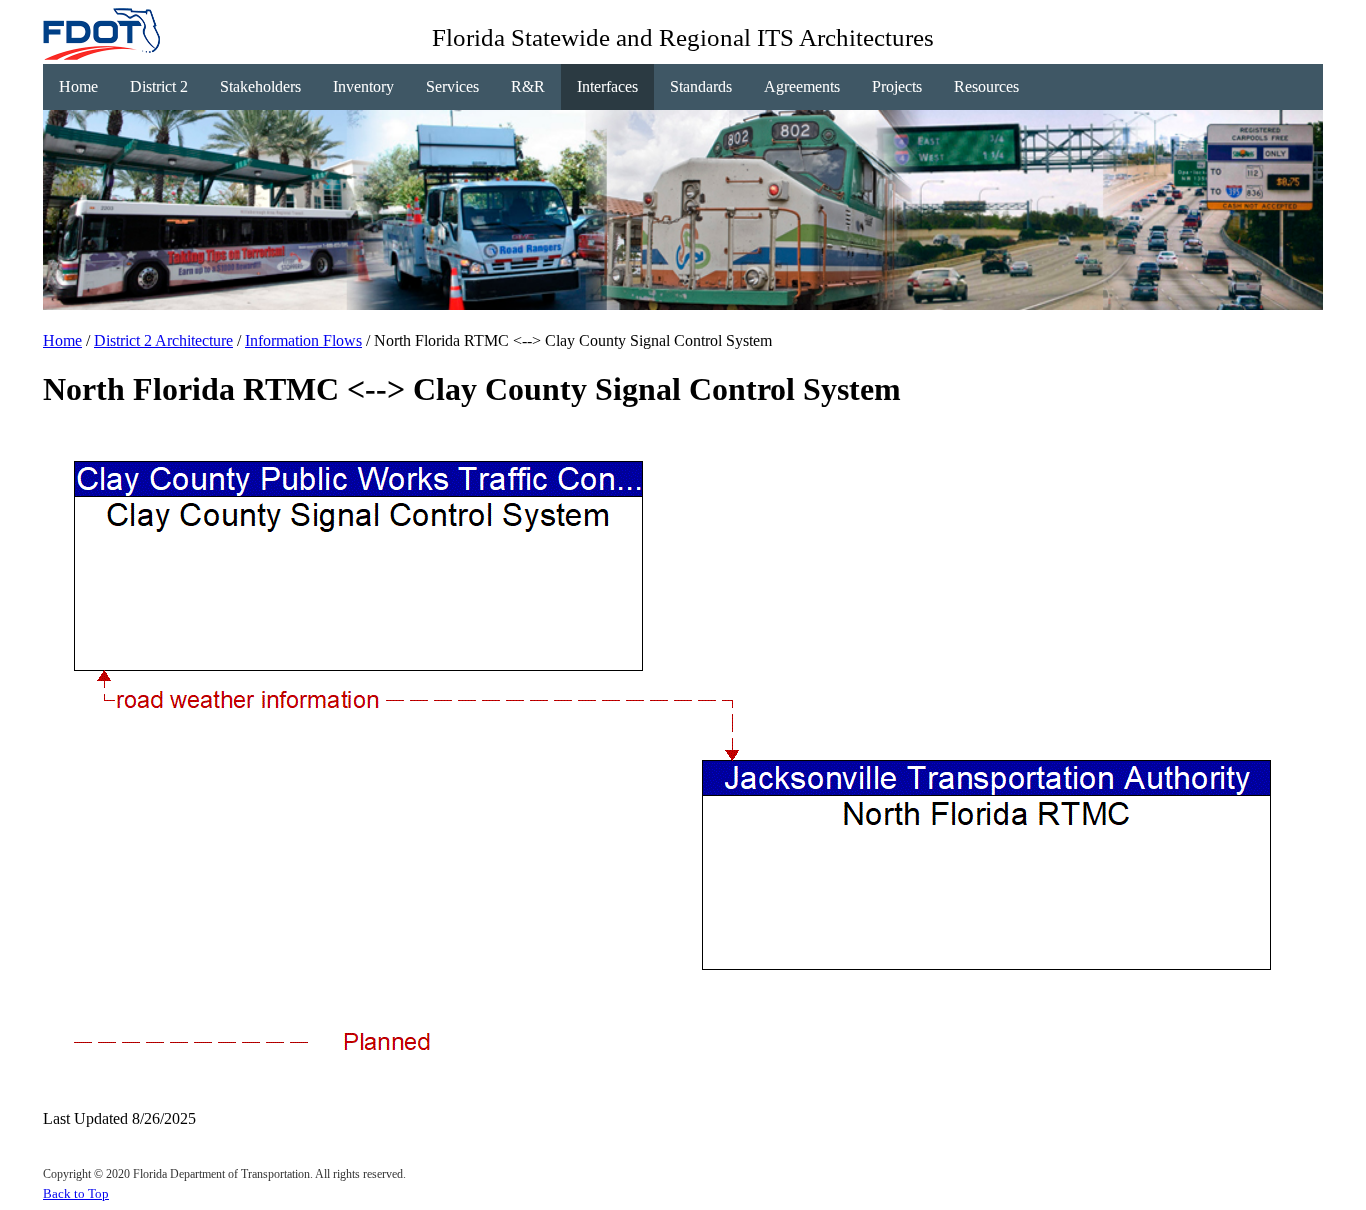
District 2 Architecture (163, 340)
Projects (897, 86)
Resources (986, 86)
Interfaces (607, 86)
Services (452, 86)
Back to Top (76, 1193)
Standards (701, 86)
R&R (528, 86)
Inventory (363, 86)
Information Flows (303, 340)
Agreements (802, 86)
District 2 (159, 86)
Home (78, 86)
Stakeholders (260, 86)
